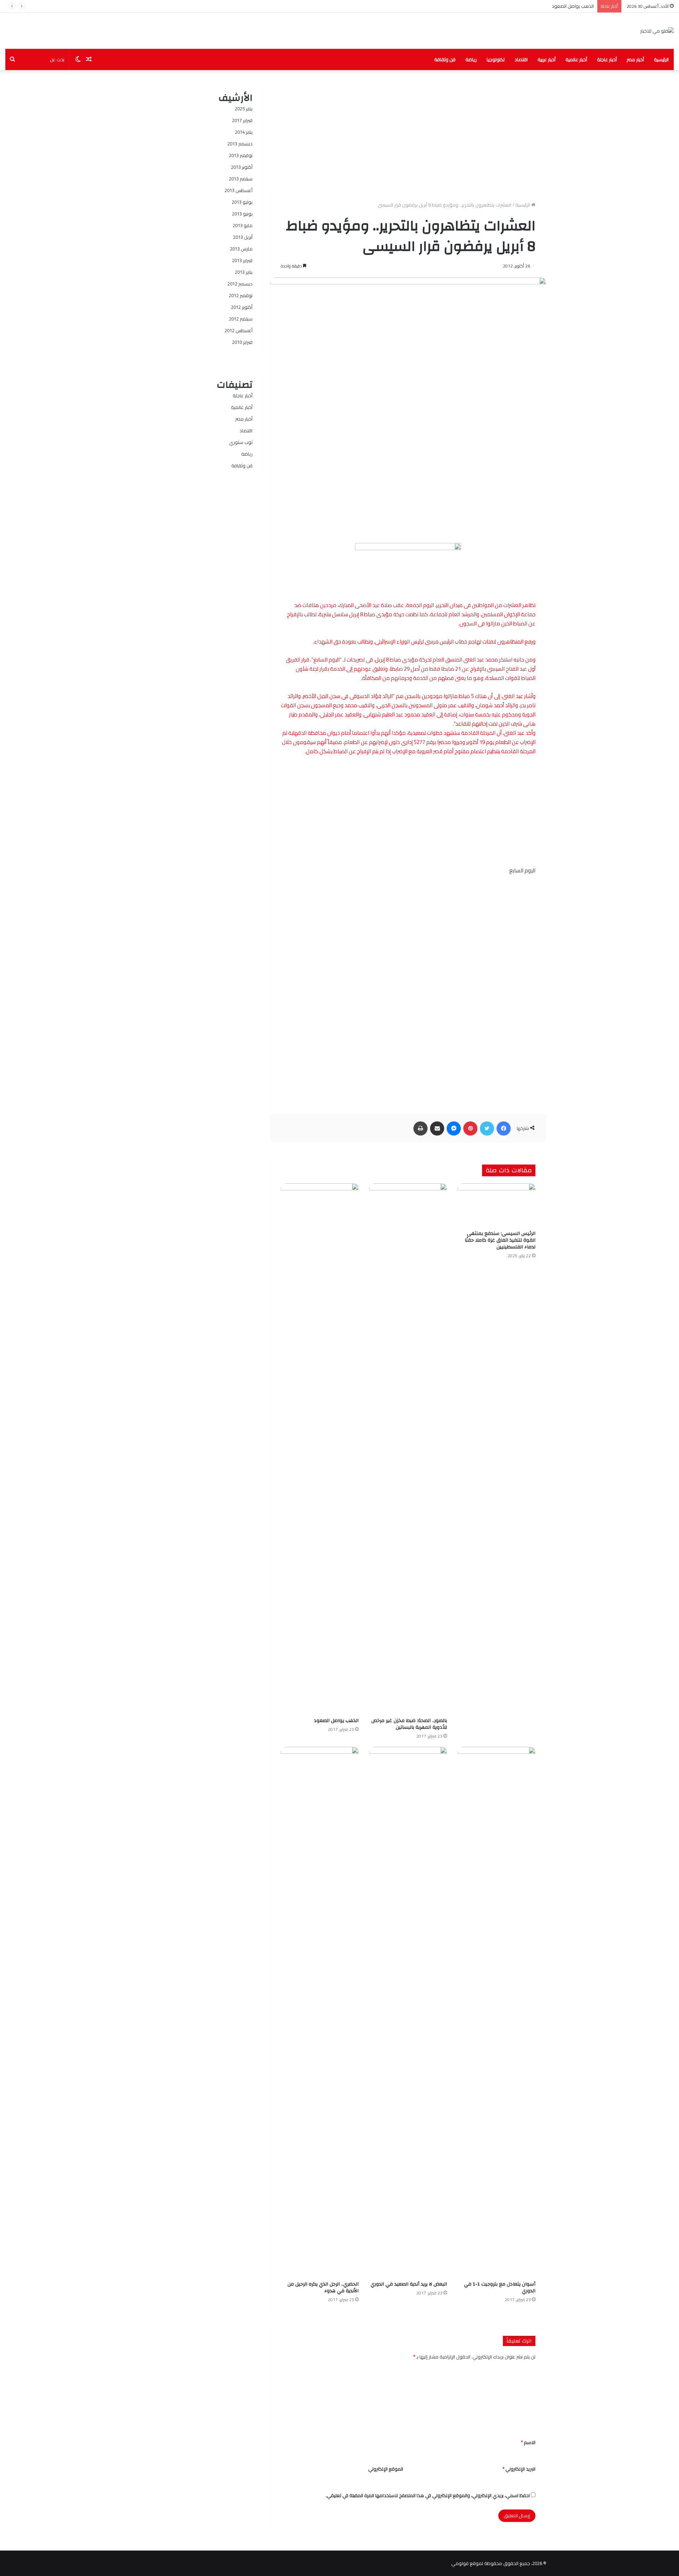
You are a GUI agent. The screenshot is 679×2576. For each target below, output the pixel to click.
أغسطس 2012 (239, 330)
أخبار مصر (635, 59)
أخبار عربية (547, 59)
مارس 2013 (241, 249)
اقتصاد (521, 59)
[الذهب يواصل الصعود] (320, 1449)
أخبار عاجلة (607, 59)
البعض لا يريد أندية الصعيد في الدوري (409, 2284)
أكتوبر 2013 (242, 167)
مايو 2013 (243, 225)
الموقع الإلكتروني (386, 2469)
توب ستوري (241, 442)
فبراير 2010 (242, 342)
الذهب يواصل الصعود (573, 6)
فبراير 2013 (242, 260)
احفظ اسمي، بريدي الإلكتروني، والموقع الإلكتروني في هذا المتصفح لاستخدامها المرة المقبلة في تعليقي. (428, 2495)
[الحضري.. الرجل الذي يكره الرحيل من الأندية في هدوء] (320, 2012)
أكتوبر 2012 (242, 307)
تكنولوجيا (496, 59)
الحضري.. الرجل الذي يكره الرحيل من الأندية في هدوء (323, 2288)
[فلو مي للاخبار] (657, 31)
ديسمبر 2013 (240, 144)
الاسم (528, 2442)
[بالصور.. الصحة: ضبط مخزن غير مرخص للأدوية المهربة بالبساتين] (408, 1449)
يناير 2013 (244, 272)
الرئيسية (661, 59)
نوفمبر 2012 (241, 295)
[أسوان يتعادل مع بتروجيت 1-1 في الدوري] (497, 2012)
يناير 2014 (244, 132)
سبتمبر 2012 (241, 319)
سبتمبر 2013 (241, 179)
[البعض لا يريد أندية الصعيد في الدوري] (408, 2012)
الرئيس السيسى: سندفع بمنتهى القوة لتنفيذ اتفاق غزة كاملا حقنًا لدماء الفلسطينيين (500, 1240)
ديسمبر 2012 (240, 284)
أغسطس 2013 (239, 190)
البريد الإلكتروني (519, 2469)
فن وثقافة (445, 59)
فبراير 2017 (242, 120)
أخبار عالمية (576, 59)
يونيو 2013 (242, 214)
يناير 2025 (244, 109)
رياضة (471, 59)
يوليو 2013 (242, 202)
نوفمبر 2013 (241, 155)
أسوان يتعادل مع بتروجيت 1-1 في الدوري (500, 2288)
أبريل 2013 (243, 237)
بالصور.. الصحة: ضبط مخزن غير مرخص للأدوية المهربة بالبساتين (409, 1724)
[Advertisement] (408, 130)
